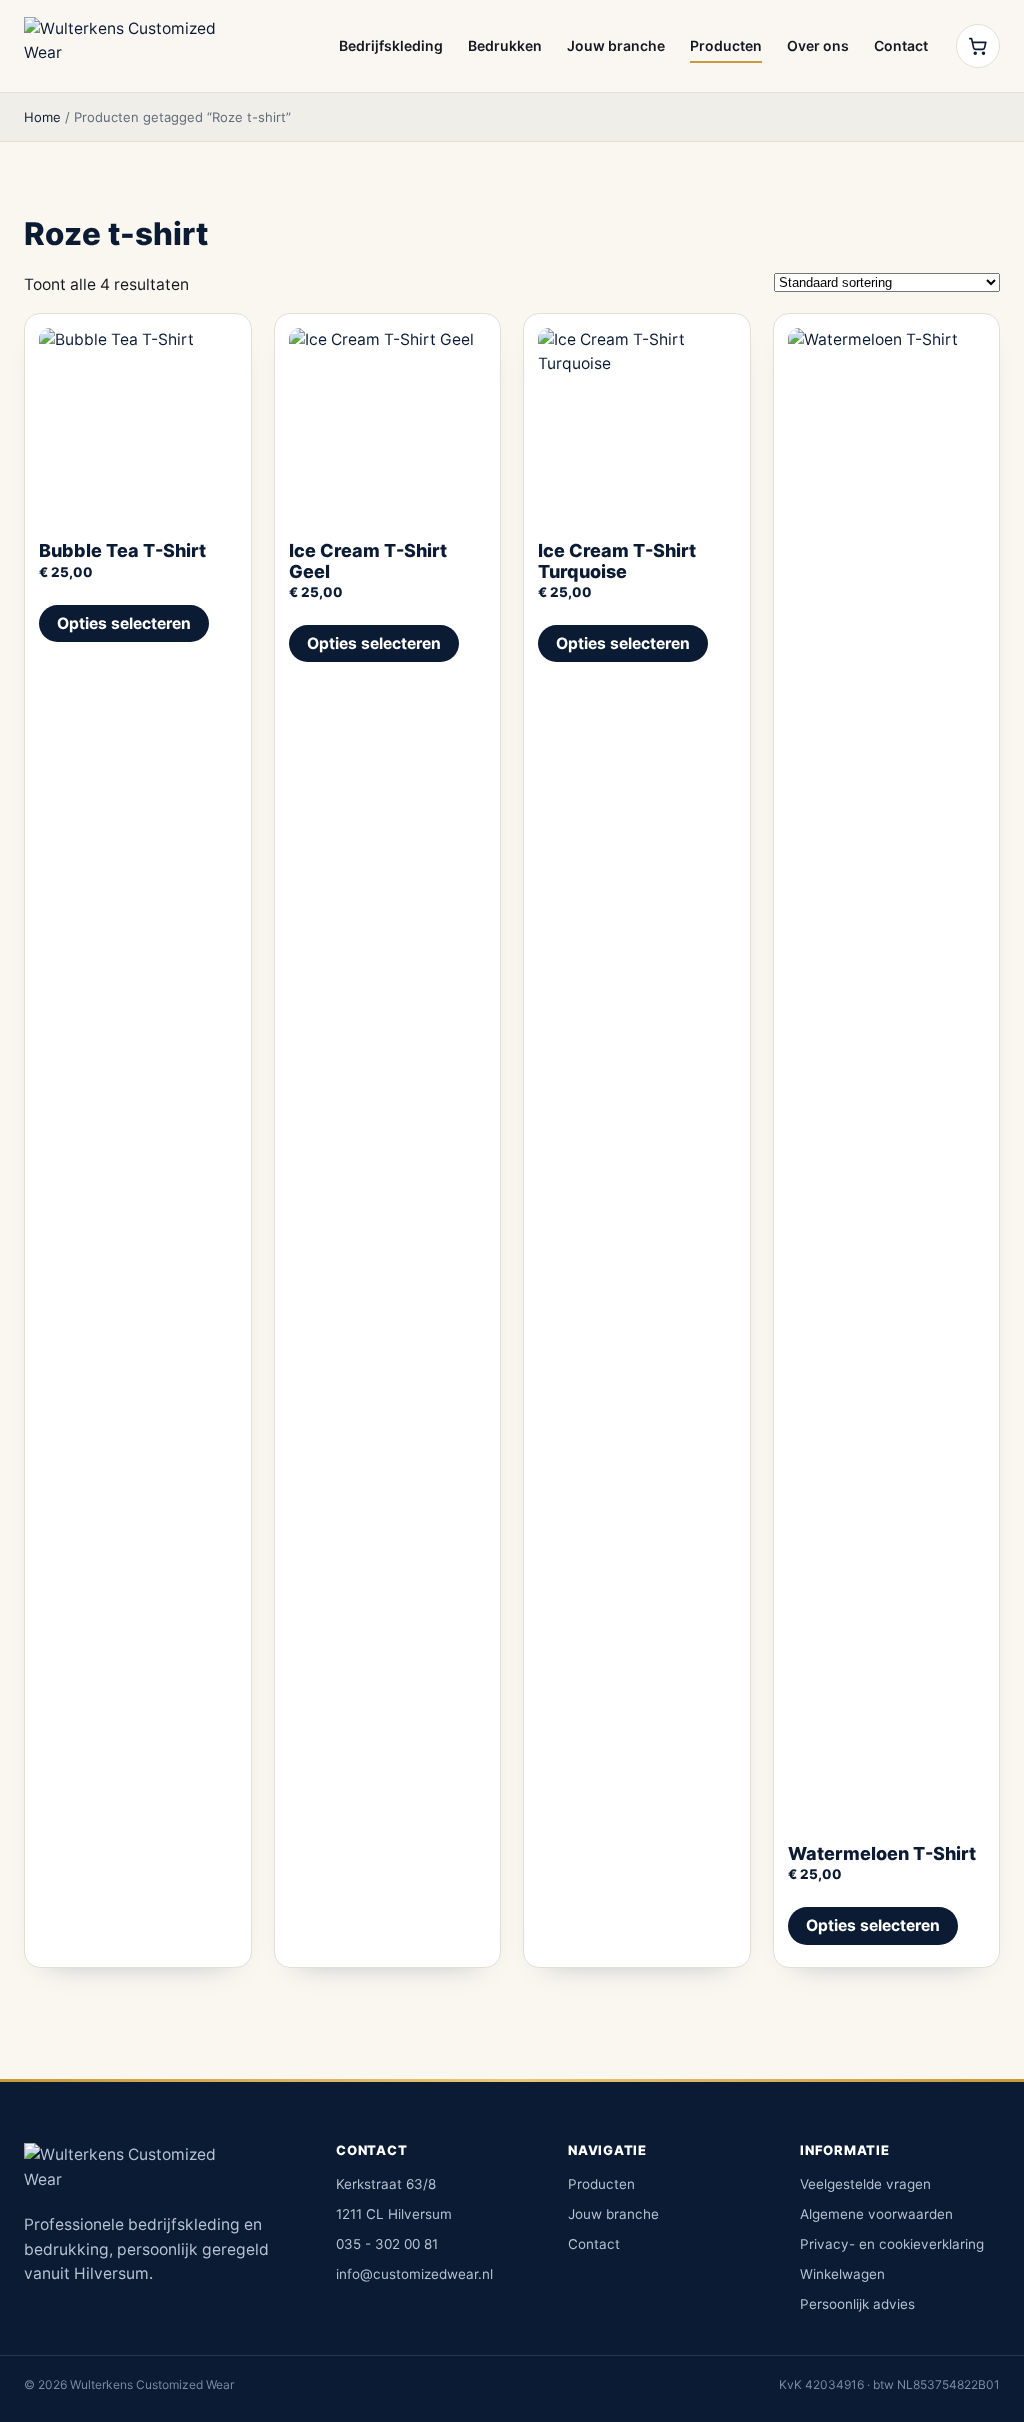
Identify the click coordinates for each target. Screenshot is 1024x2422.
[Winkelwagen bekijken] (978, 46)
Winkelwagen (842, 2274)
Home (42, 117)
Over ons (818, 45)
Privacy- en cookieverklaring (892, 2244)
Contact (901, 45)
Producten (726, 45)
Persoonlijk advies (857, 2304)
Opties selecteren (124, 623)
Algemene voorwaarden (876, 2214)
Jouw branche (616, 45)
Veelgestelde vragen (865, 2184)
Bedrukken (505, 45)
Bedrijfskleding (391, 45)
